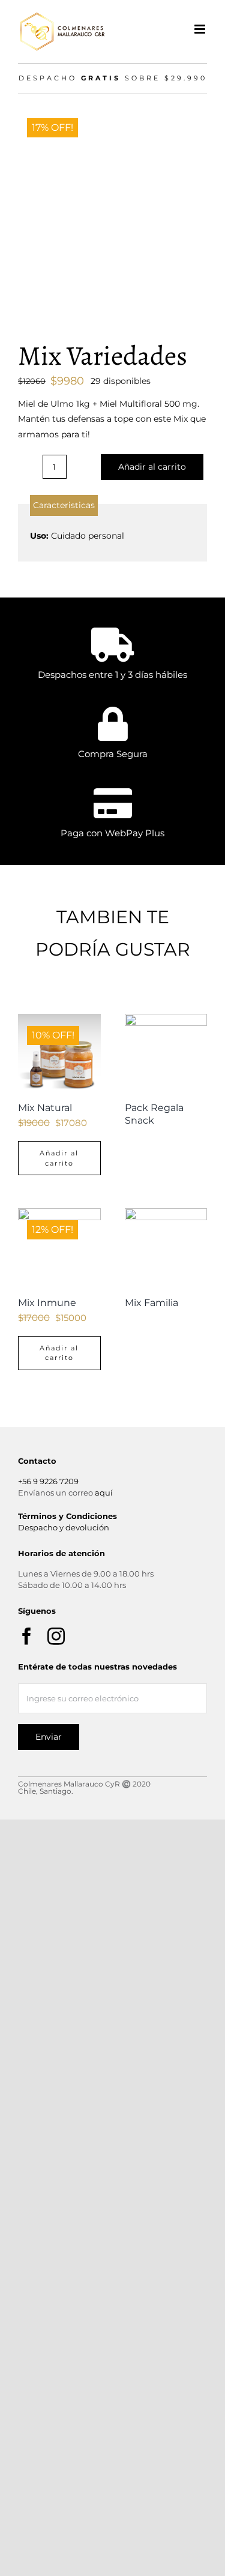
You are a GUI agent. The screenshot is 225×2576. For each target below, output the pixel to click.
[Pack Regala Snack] (166, 1055)
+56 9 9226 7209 (48, 1481)
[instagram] (56, 1636)
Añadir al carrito (152, 467)
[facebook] (27, 1636)
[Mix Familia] (166, 1250)
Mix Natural (45, 1108)
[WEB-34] (112, 201)
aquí (104, 1493)
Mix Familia (151, 1303)
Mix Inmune (47, 1303)
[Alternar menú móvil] (201, 29)
